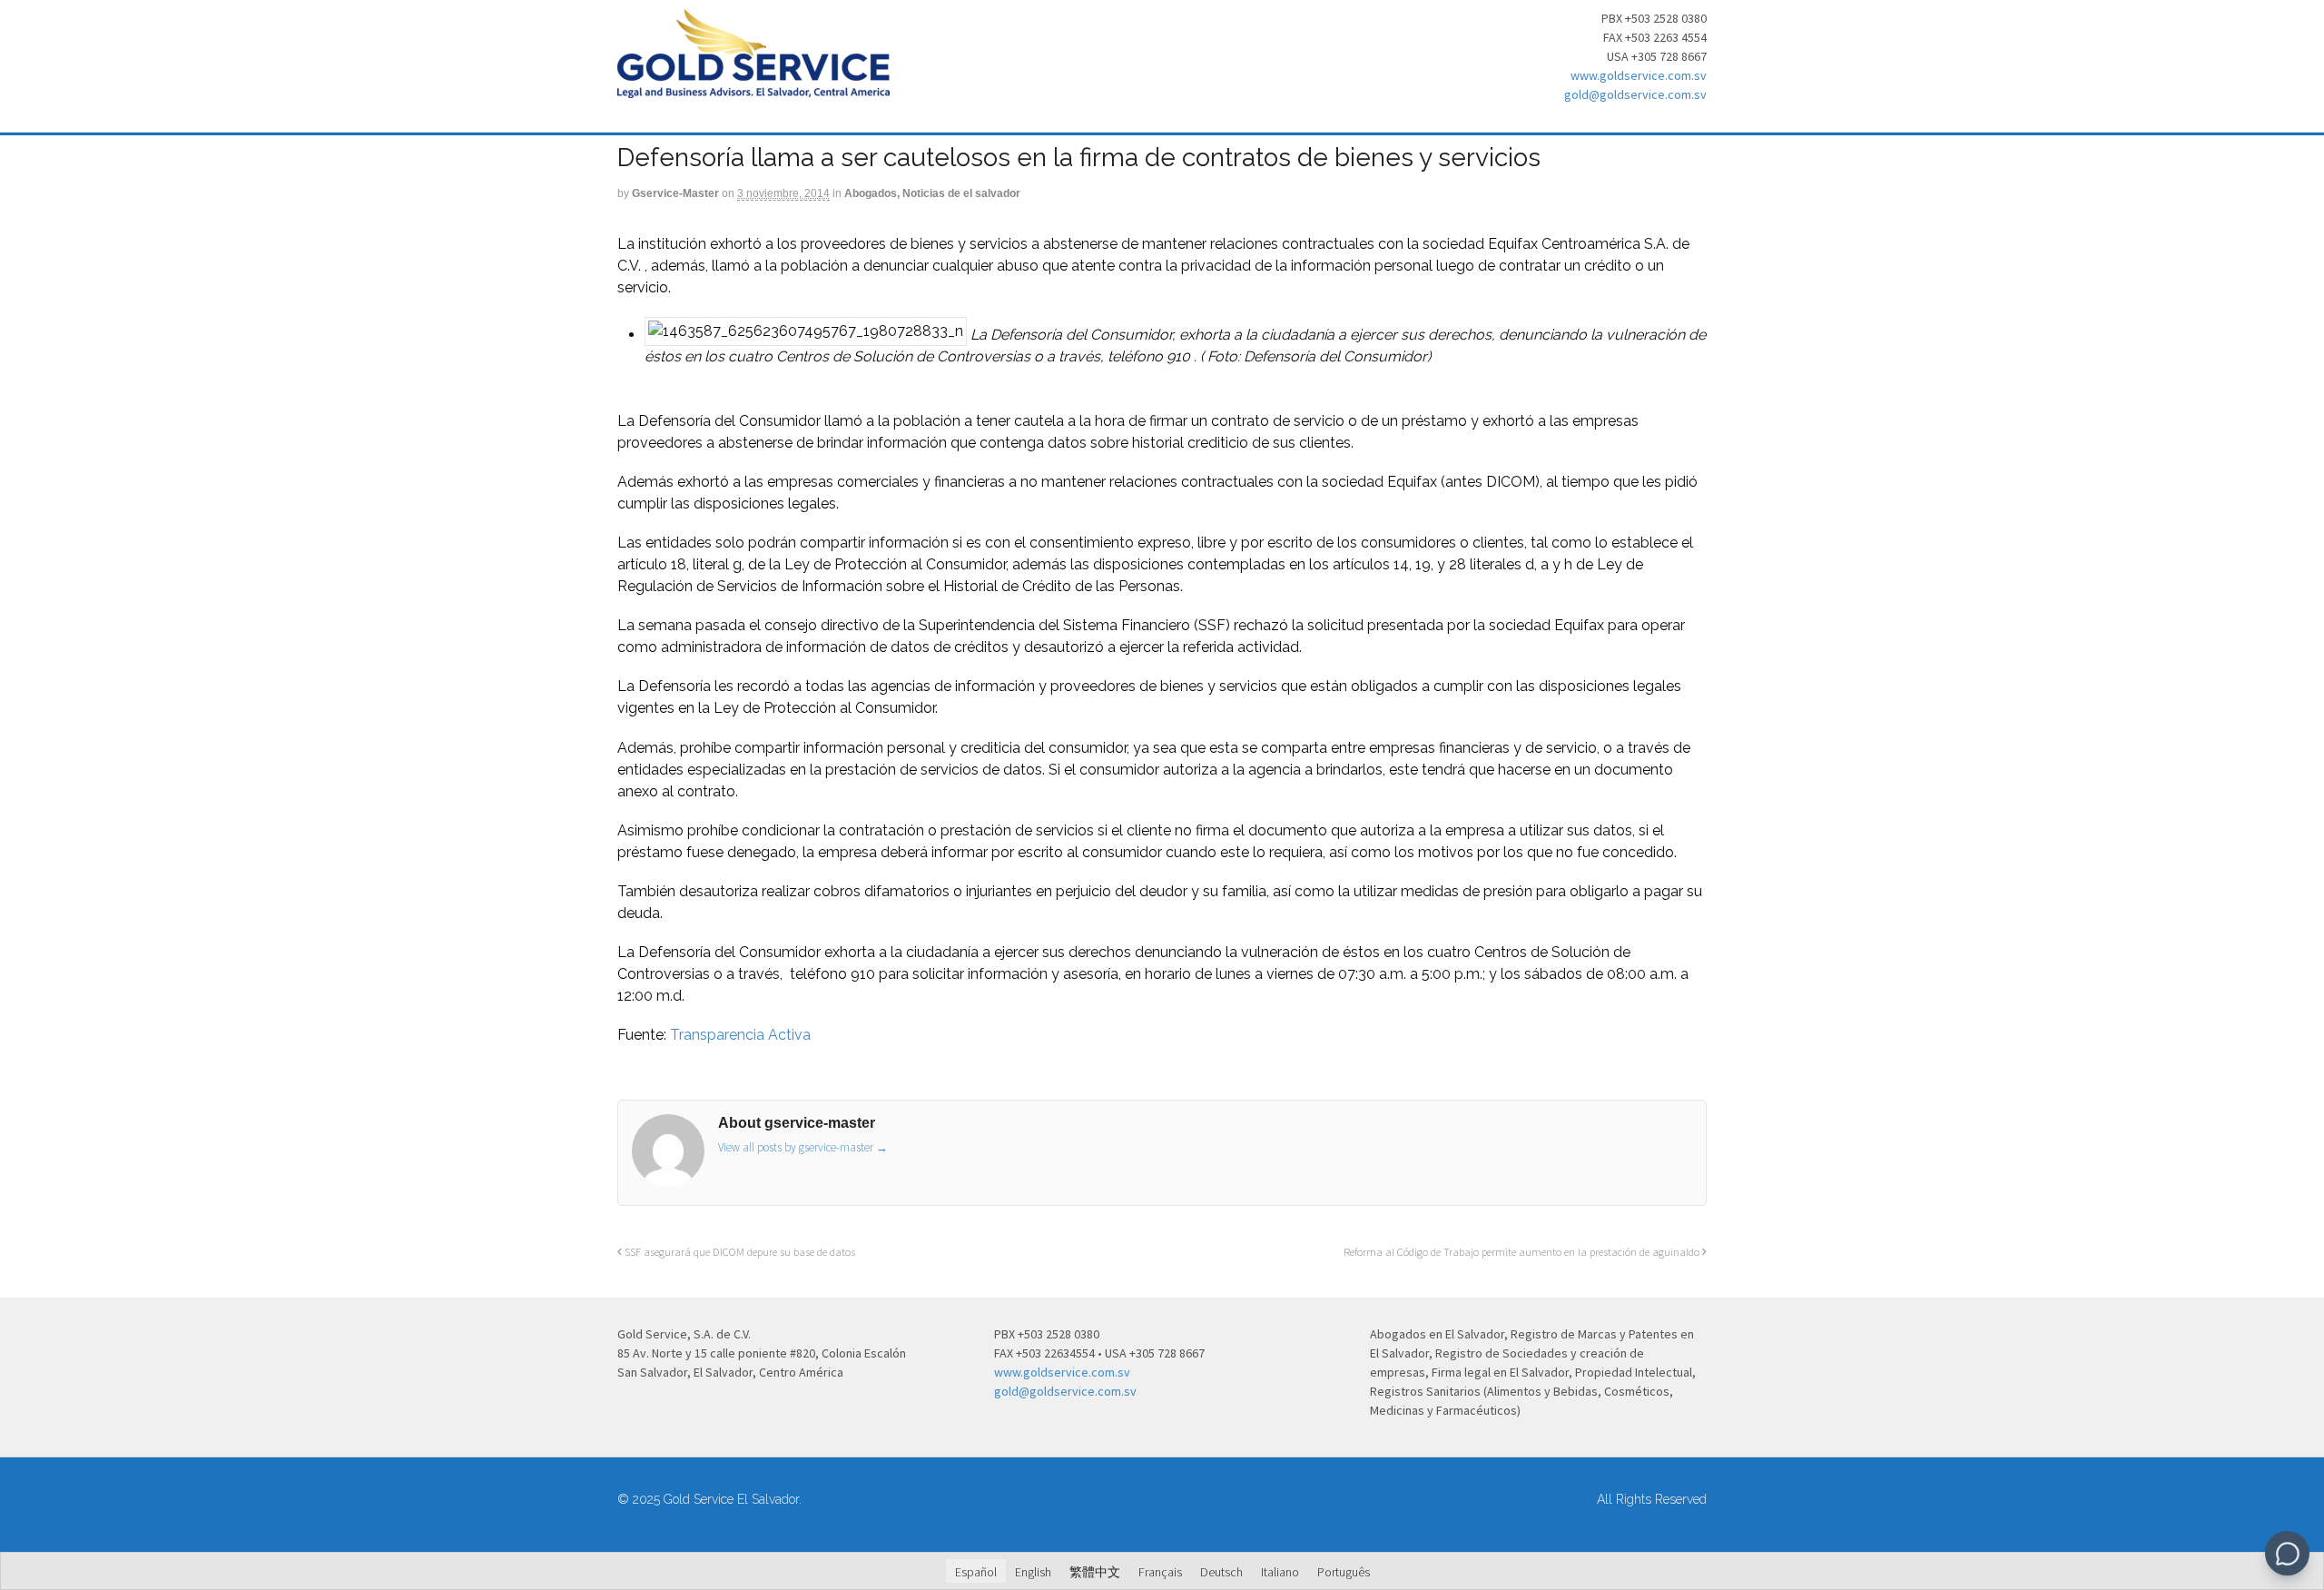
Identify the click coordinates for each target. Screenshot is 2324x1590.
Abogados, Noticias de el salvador (932, 193)
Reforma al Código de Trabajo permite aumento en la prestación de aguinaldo (1523, 1252)
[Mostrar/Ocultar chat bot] (2287, 1553)
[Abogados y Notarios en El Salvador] (753, 88)
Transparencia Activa (740, 1035)
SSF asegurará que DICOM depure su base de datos (739, 1252)
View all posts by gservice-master (803, 1147)
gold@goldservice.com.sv (1635, 94)
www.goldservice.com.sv (1639, 75)
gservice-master (675, 193)
